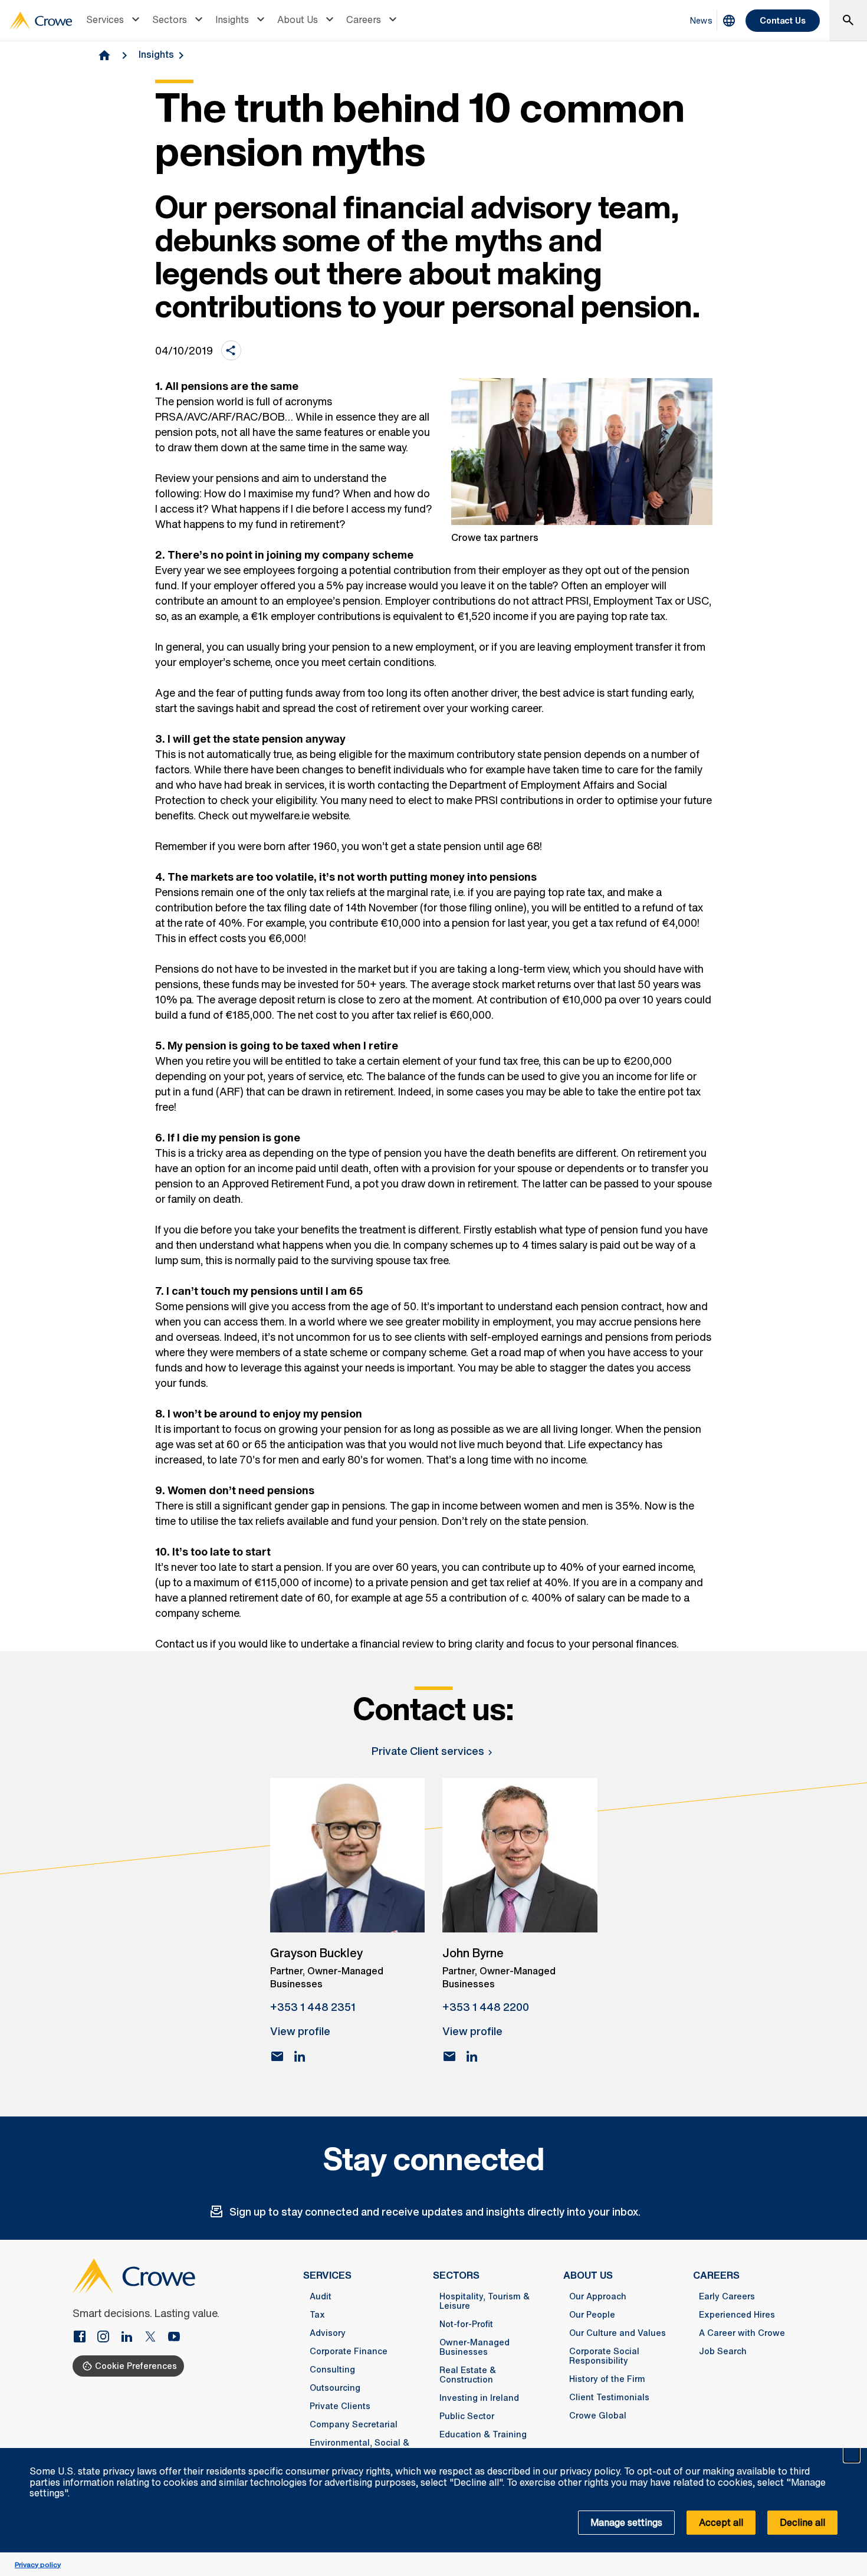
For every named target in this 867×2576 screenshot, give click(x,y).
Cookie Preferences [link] (136, 2366)
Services (105, 19)
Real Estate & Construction (468, 2375)
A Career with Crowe (742, 2333)
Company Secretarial (354, 2424)
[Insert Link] (84, 2338)
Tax (317, 2315)
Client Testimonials (609, 2397)
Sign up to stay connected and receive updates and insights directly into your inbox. (435, 2211)
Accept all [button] (721, 2522)
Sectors (170, 19)
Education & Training (483, 2434)
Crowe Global (598, 2416)
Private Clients (340, 2406)
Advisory (328, 2333)
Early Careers (727, 2296)
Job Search (723, 2351)
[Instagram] (108, 2338)
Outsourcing (335, 2388)
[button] (852, 2454)
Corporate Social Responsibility (604, 2356)
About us (588, 2275)
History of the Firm (607, 2379)
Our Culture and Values (618, 2333)
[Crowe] (41, 21)
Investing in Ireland (479, 2398)
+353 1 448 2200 (486, 2007)
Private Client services (428, 1751)
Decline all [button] (802, 2522)
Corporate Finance (349, 2351)
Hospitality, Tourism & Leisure (485, 2301)
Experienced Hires (737, 2315)
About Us (298, 19)
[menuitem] (114, 21)
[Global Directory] (729, 21)
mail (277, 2056)
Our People (592, 2315)
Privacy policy (38, 2564)
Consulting (332, 2370)
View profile (300, 2031)
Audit (321, 2296)
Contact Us (783, 20)
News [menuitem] (701, 20)
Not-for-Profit (466, 2324)
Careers (364, 19)
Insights (232, 19)
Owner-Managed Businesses (474, 2347)
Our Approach (598, 2296)
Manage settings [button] (626, 2522)
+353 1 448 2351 (313, 2007)
